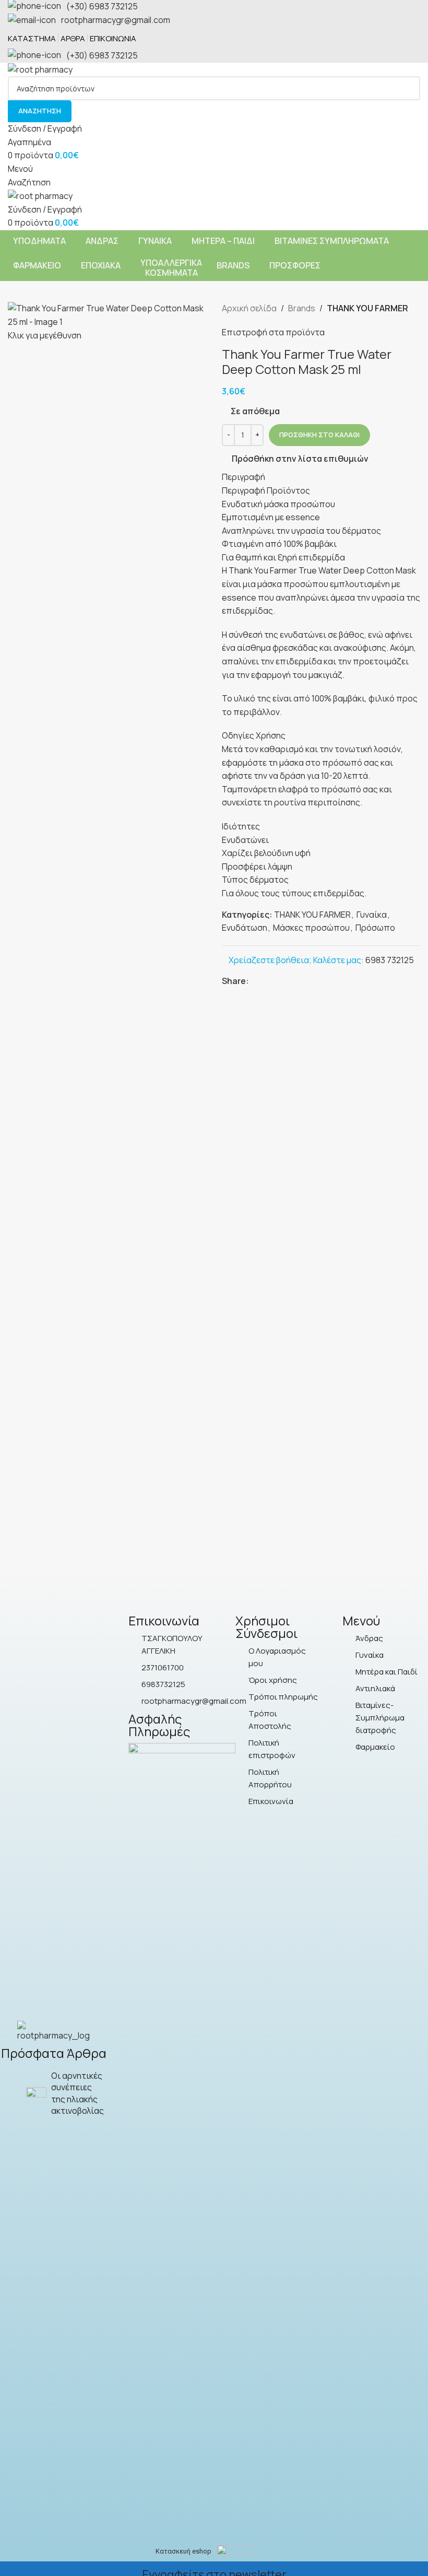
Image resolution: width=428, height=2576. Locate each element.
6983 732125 (390, 960)
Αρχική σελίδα (249, 308)
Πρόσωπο (375, 928)
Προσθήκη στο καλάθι (319, 435)
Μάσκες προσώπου (311, 928)
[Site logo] (40, 69)
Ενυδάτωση (245, 928)
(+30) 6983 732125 (102, 6)
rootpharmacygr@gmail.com (116, 20)
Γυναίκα (372, 915)
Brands (302, 308)
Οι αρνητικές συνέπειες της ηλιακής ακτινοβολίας (78, 2093)
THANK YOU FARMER (367, 308)
